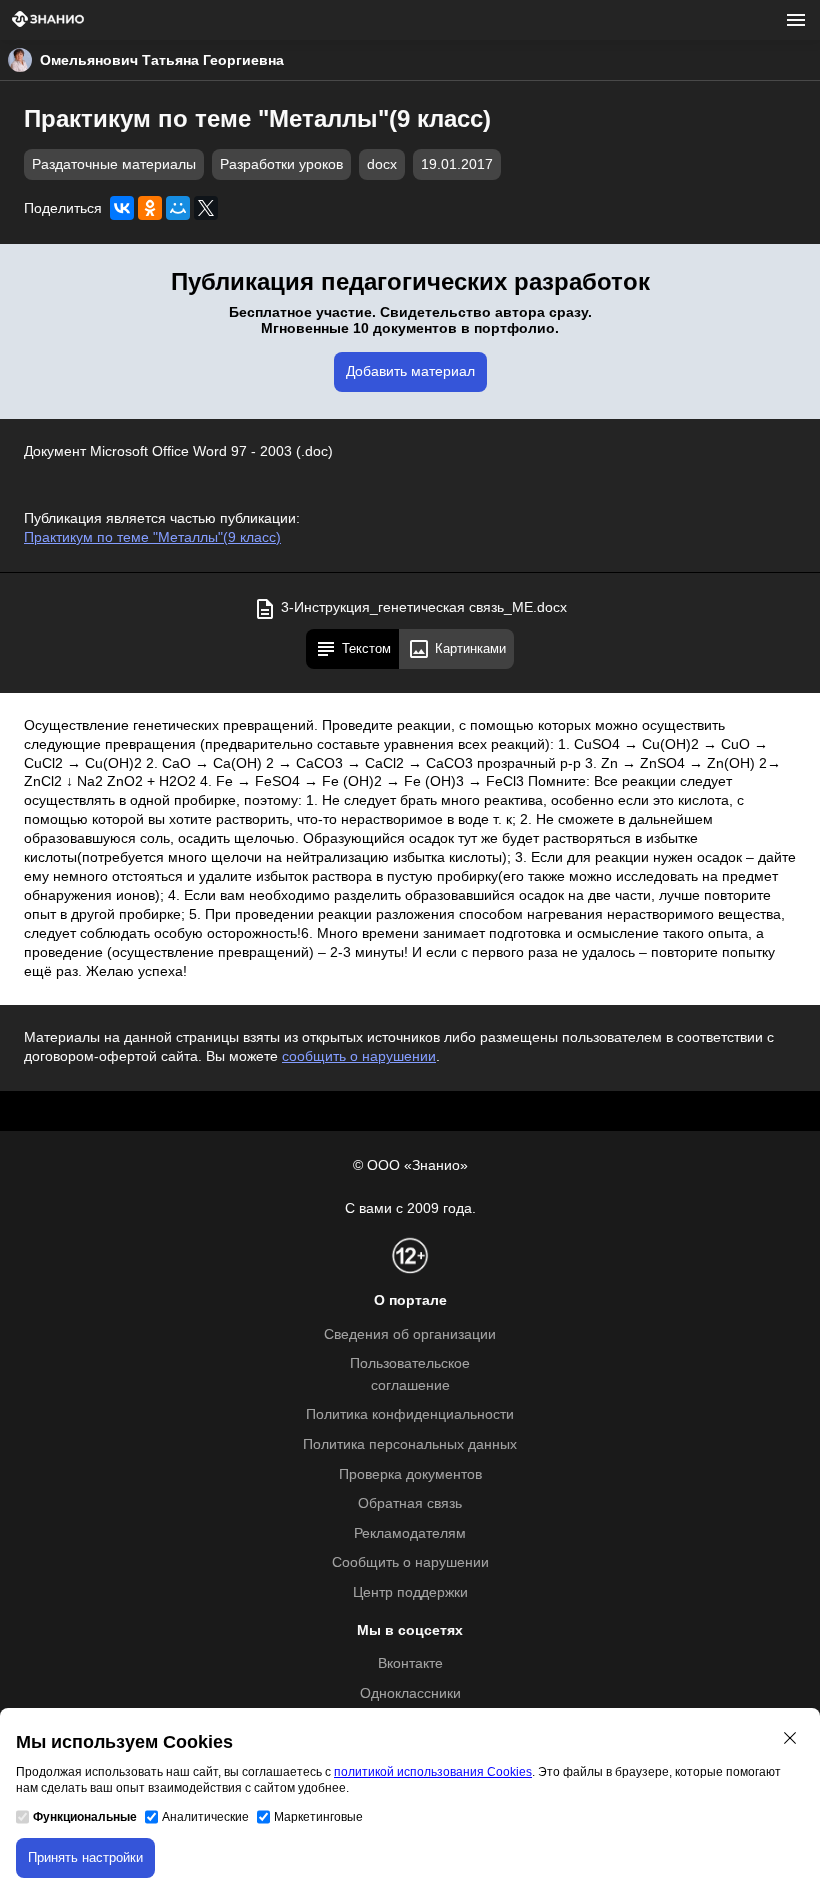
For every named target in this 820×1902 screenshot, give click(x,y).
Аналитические (205, 1817)
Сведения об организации (410, 1334)
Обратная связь (410, 1503)
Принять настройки (85, 1857)
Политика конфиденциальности (410, 1414)
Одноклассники (410, 1693)
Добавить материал (410, 371)
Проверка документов (410, 1474)
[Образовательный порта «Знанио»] (48, 20)
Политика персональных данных (410, 1444)
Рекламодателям (410, 1533)
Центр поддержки (410, 1592)
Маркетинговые (318, 1817)
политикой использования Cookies (433, 1772)
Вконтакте (410, 1663)
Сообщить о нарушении (410, 1562)
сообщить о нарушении (359, 1056)
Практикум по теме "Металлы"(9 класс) (152, 537)
